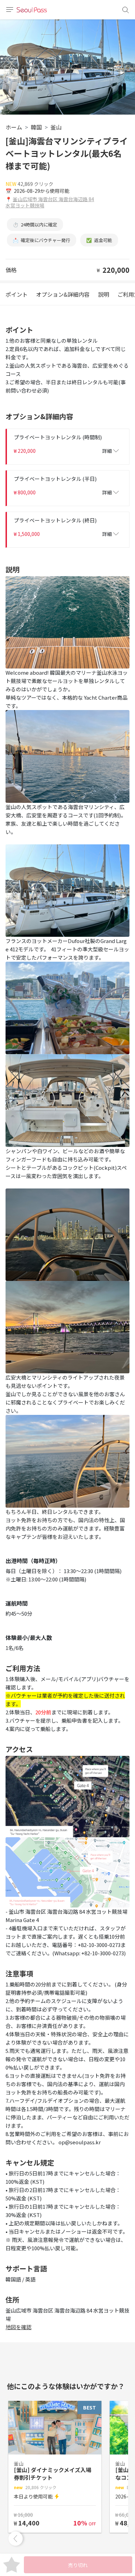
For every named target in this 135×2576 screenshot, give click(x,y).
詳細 (107, 451)
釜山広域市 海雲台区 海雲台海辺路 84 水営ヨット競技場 (50, 202)
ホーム (14, 127)
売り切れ (78, 2565)
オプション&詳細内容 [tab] (63, 294)
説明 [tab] (103, 294)
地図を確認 (19, 2327)
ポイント (17, 294)
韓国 (36, 127)
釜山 (56, 127)
